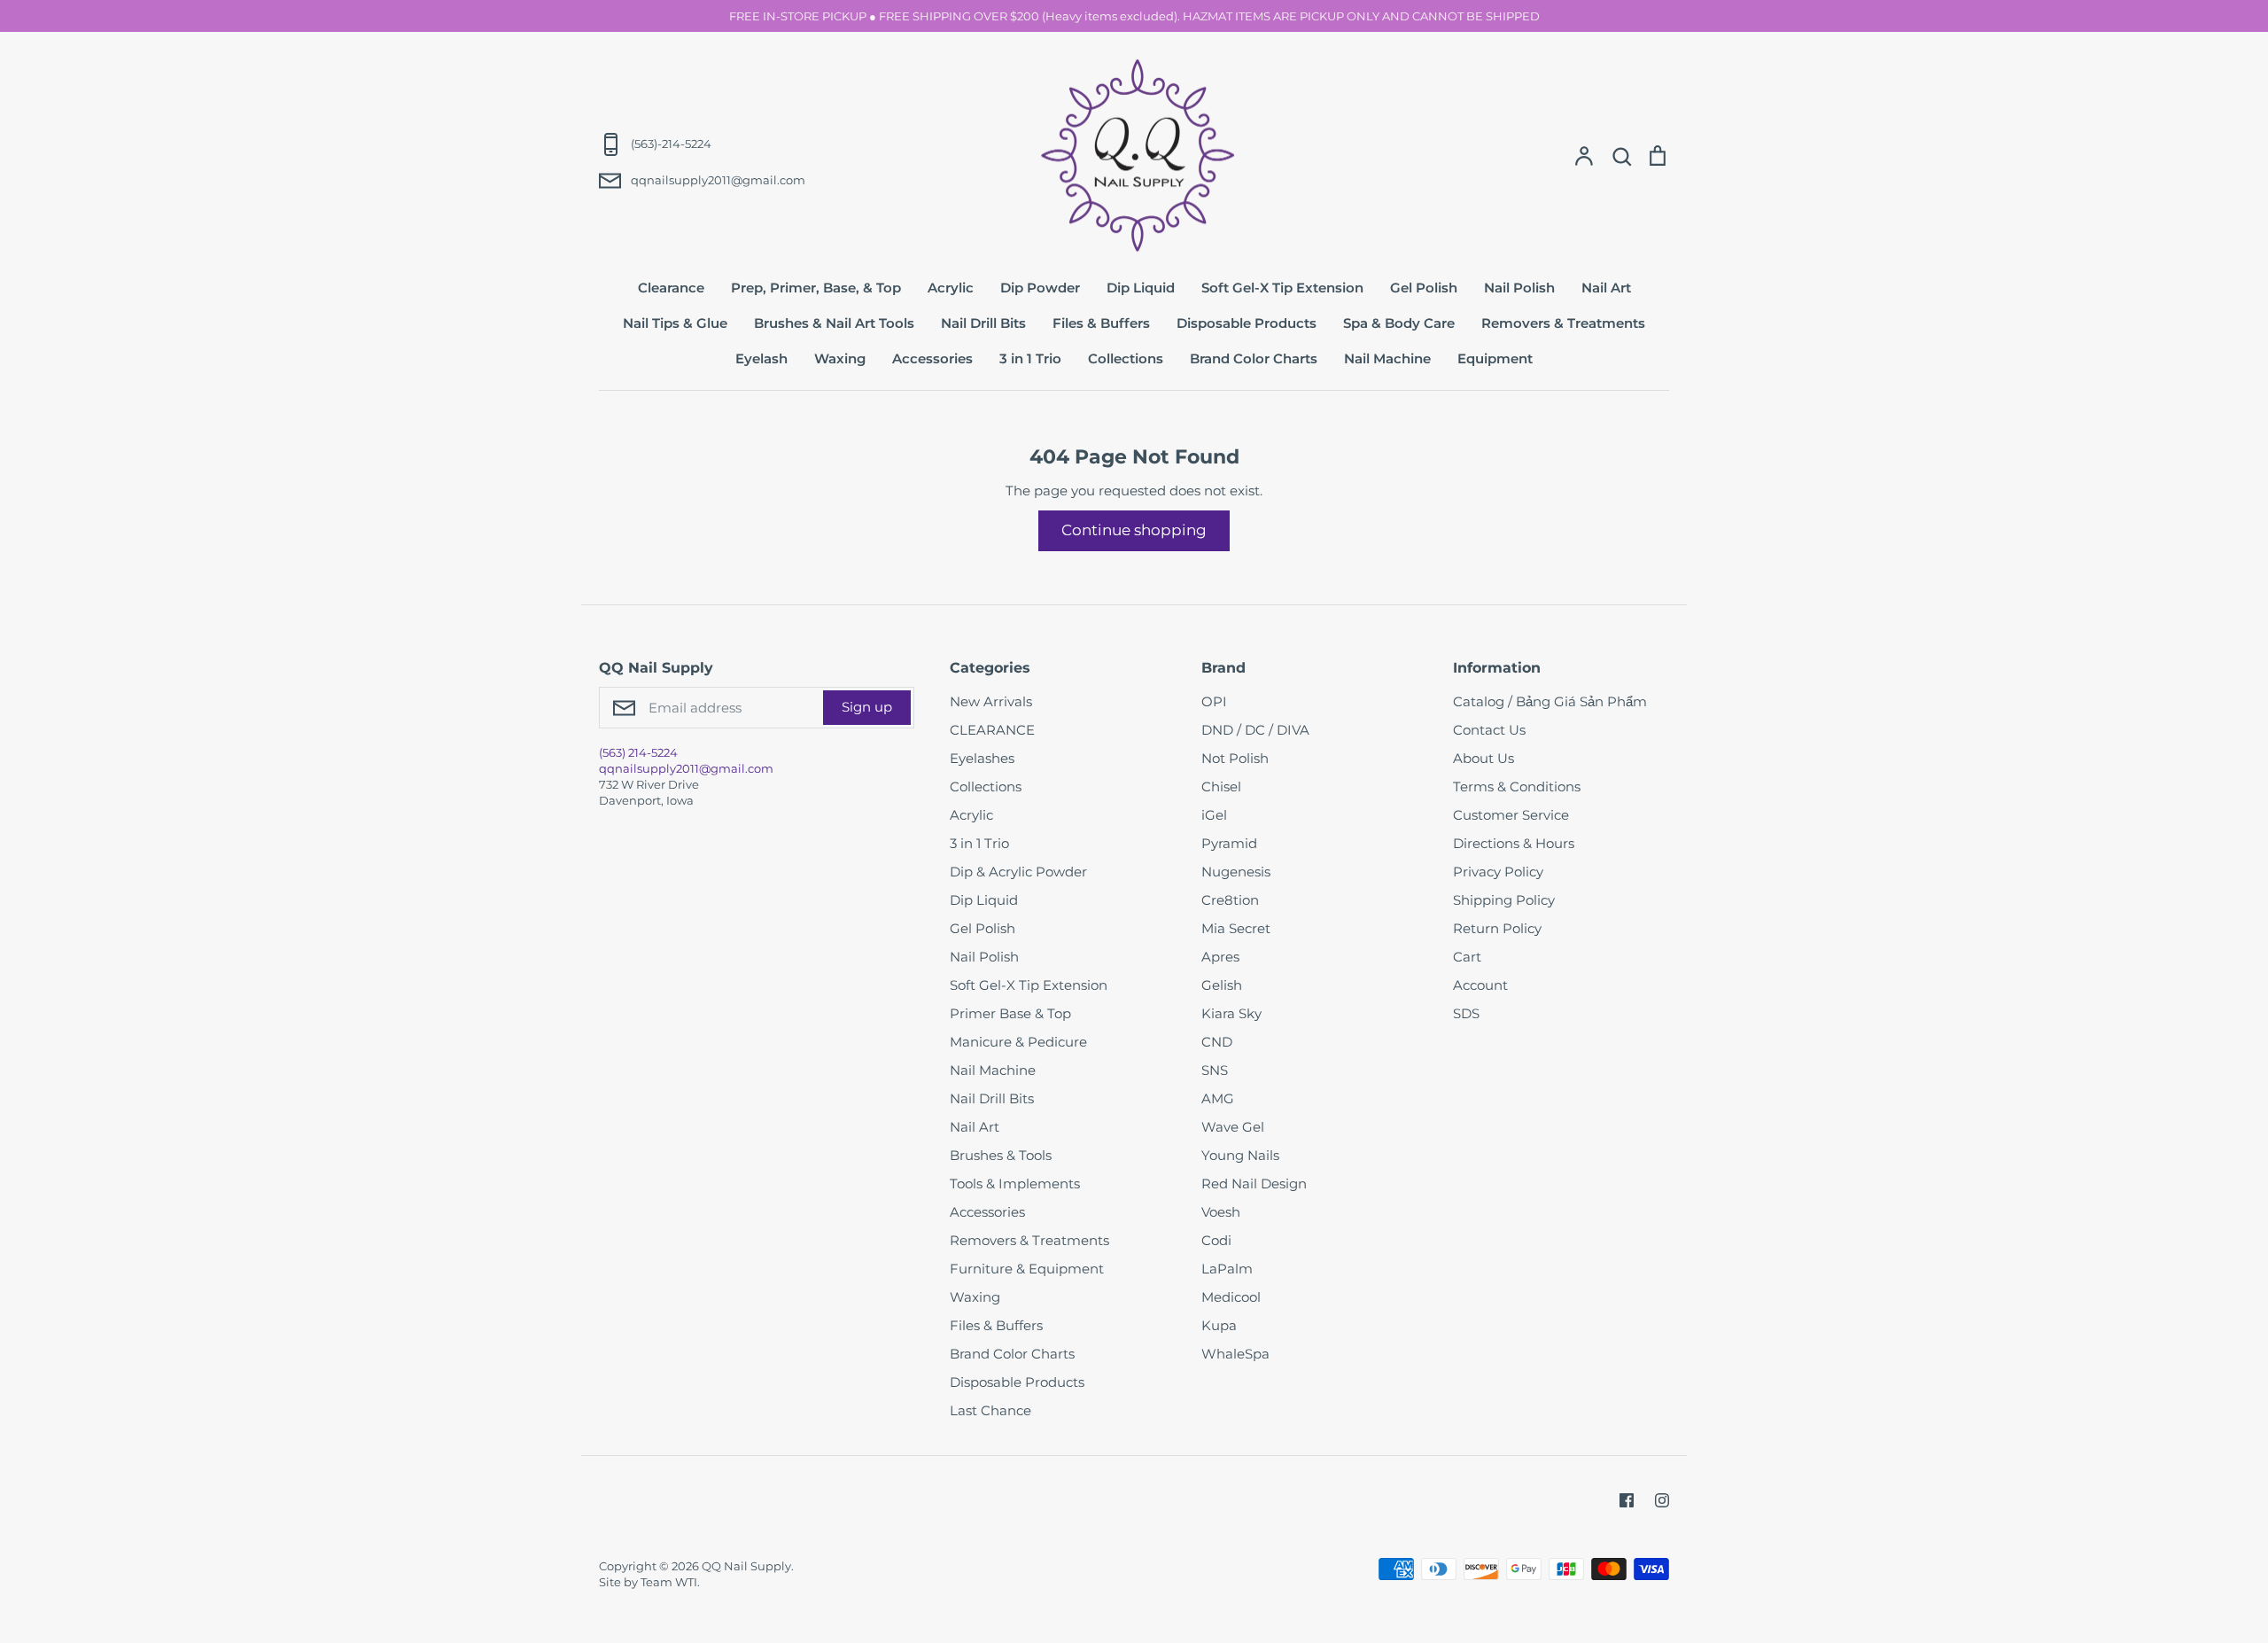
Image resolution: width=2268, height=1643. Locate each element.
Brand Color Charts (1254, 358)
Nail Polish (1519, 288)
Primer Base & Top (1010, 1013)
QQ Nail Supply (746, 1566)
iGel (1214, 815)
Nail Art (1606, 288)
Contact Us (1489, 730)
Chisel (1221, 786)
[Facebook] (1627, 1500)
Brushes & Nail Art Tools (834, 323)
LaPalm (1227, 1269)
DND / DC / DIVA (1255, 730)
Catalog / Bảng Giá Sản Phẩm (1550, 701)
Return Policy (1497, 928)
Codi (1216, 1240)
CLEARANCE (992, 730)
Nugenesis (1236, 872)
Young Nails (1240, 1155)
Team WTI (669, 1582)
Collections (1126, 358)
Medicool (1231, 1297)
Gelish (1222, 985)
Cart (1467, 957)
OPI (1214, 701)
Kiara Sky (1231, 1013)
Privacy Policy (1498, 872)
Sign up (867, 707)
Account (1480, 985)
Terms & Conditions (1517, 786)
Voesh (1221, 1212)
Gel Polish (1424, 288)
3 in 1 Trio (1030, 358)
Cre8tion (1230, 900)
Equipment (1495, 358)
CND (1217, 1042)
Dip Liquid (1141, 288)
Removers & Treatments (1563, 323)
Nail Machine (1387, 358)
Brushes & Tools (1001, 1155)
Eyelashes (982, 758)
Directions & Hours (1514, 843)
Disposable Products (1247, 323)
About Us (1484, 758)
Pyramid (1229, 843)
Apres (1220, 957)
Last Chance (990, 1410)
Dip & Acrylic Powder (1018, 872)
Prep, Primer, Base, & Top (816, 288)
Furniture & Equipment (1027, 1269)
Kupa (1219, 1325)
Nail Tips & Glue (675, 323)
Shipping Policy (1504, 900)
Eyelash (761, 358)
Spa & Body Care (1399, 323)
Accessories (932, 358)
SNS (1215, 1070)
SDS (1466, 1013)
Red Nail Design (1254, 1184)
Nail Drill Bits (983, 323)
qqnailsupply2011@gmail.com (686, 768)
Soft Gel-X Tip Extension (1282, 288)
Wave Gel (1233, 1127)
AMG (1218, 1098)
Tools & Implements (1015, 1184)
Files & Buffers (1101, 323)
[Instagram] (1662, 1500)
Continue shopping (1134, 530)
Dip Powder (1040, 288)
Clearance (671, 288)
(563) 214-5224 (638, 752)
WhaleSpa (1235, 1354)
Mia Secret (1236, 928)
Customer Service (1511, 815)
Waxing (840, 358)
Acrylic (951, 288)
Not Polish (1235, 758)
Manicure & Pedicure (1018, 1042)
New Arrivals (991, 701)
